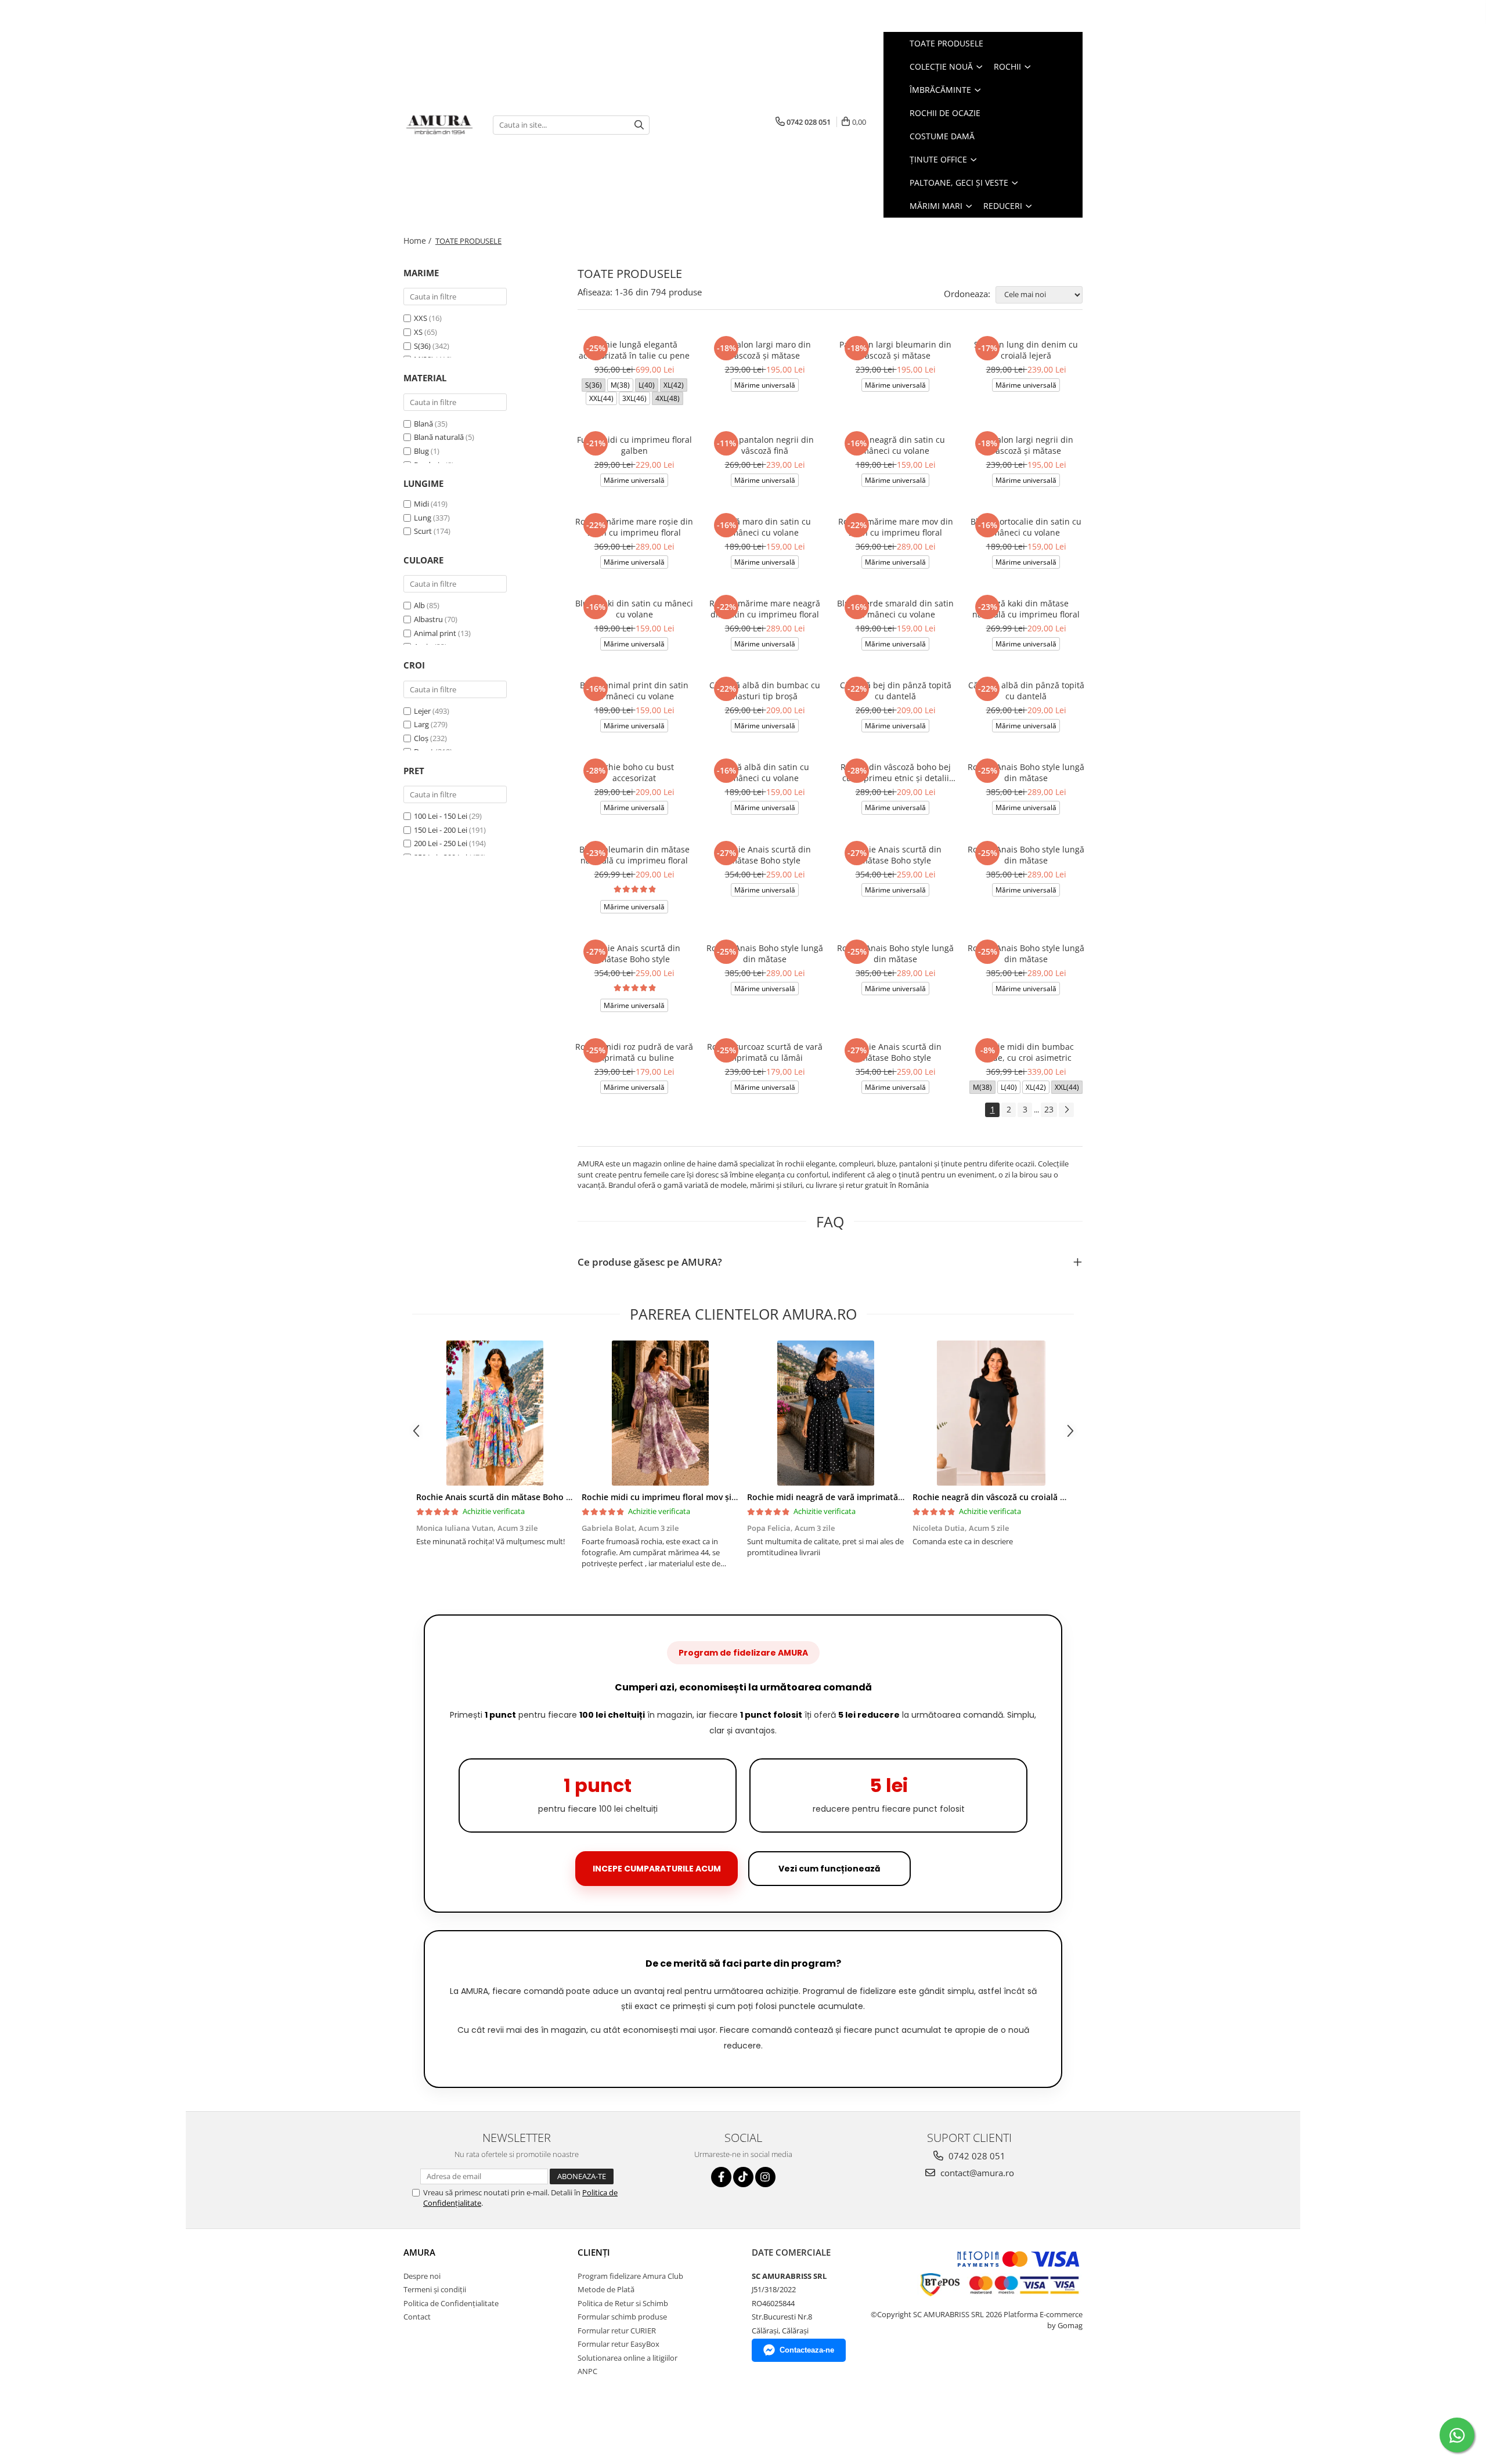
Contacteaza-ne (807, 2350)
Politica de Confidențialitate (451, 2303)
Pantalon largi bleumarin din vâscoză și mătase (895, 350)
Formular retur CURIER (617, 2331)
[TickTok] (743, 2177)
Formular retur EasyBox (618, 2344)
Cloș (421, 738)
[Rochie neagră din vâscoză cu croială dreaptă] (991, 1413)
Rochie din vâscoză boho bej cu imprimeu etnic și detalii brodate (896, 772)
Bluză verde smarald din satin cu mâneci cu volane (895, 609)
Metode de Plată (606, 2289)
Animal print (435, 633)
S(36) (423, 346)
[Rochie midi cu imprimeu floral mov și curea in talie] (660, 1413)
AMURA (419, 2252)
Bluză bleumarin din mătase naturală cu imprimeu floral (634, 855)
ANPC (587, 2371)
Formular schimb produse (622, 2317)
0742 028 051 (976, 2156)
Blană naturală (439, 437)
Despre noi (422, 2276)
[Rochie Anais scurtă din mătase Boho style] (495, 1413)
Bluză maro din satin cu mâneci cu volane (765, 527)
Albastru (428, 619)
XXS (421, 318)
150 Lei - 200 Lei (441, 830)
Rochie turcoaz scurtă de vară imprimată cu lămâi (765, 1052)
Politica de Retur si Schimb (623, 2303)
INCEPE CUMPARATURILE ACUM (657, 1869)
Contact (417, 2317)
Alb (419, 605)
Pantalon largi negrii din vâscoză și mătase (1026, 445)
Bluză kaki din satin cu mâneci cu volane (634, 609)
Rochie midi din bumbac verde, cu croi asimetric (1026, 1052)
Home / (419, 241)
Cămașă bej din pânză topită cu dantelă (896, 691)
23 (1049, 1109)
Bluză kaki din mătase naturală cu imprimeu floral (1026, 609)
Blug (421, 451)
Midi (421, 504)
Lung (423, 518)
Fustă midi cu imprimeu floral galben (634, 445)
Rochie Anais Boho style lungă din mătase (1026, 772)
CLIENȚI (594, 2252)
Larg (421, 724)
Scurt (423, 531)
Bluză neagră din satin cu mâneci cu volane (895, 445)
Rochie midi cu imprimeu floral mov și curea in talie (684, 1497)
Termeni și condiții (435, 2289)
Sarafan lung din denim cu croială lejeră (1026, 350)
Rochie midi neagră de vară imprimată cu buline (842, 1497)
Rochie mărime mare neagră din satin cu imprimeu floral (765, 609)
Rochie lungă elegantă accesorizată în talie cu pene (634, 350)
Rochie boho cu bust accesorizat (634, 772)
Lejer (422, 711)
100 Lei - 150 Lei (441, 816)
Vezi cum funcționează (829, 1869)
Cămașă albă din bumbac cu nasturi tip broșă (765, 691)
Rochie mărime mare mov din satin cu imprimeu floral (896, 527)
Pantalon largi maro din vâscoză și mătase (765, 350)
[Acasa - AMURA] (439, 125)
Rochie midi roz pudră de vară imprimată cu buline (634, 1052)
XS (419, 332)
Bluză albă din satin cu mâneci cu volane (765, 772)
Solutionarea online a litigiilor (627, 2358)
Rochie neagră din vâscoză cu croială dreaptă (1002, 1497)
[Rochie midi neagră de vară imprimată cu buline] (826, 1413)
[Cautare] (639, 125)
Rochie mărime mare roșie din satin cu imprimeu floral (634, 527)
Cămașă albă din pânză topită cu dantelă (1026, 691)
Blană (423, 424)
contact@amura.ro (976, 2173)
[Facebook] (721, 2177)
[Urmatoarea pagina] (1066, 1110)
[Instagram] (765, 2177)
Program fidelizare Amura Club (630, 2276)
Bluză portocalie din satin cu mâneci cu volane (1026, 527)
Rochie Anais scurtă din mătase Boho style (765, 855)
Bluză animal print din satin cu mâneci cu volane (634, 691)
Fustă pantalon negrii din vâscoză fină (765, 445)
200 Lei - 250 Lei (441, 843)
